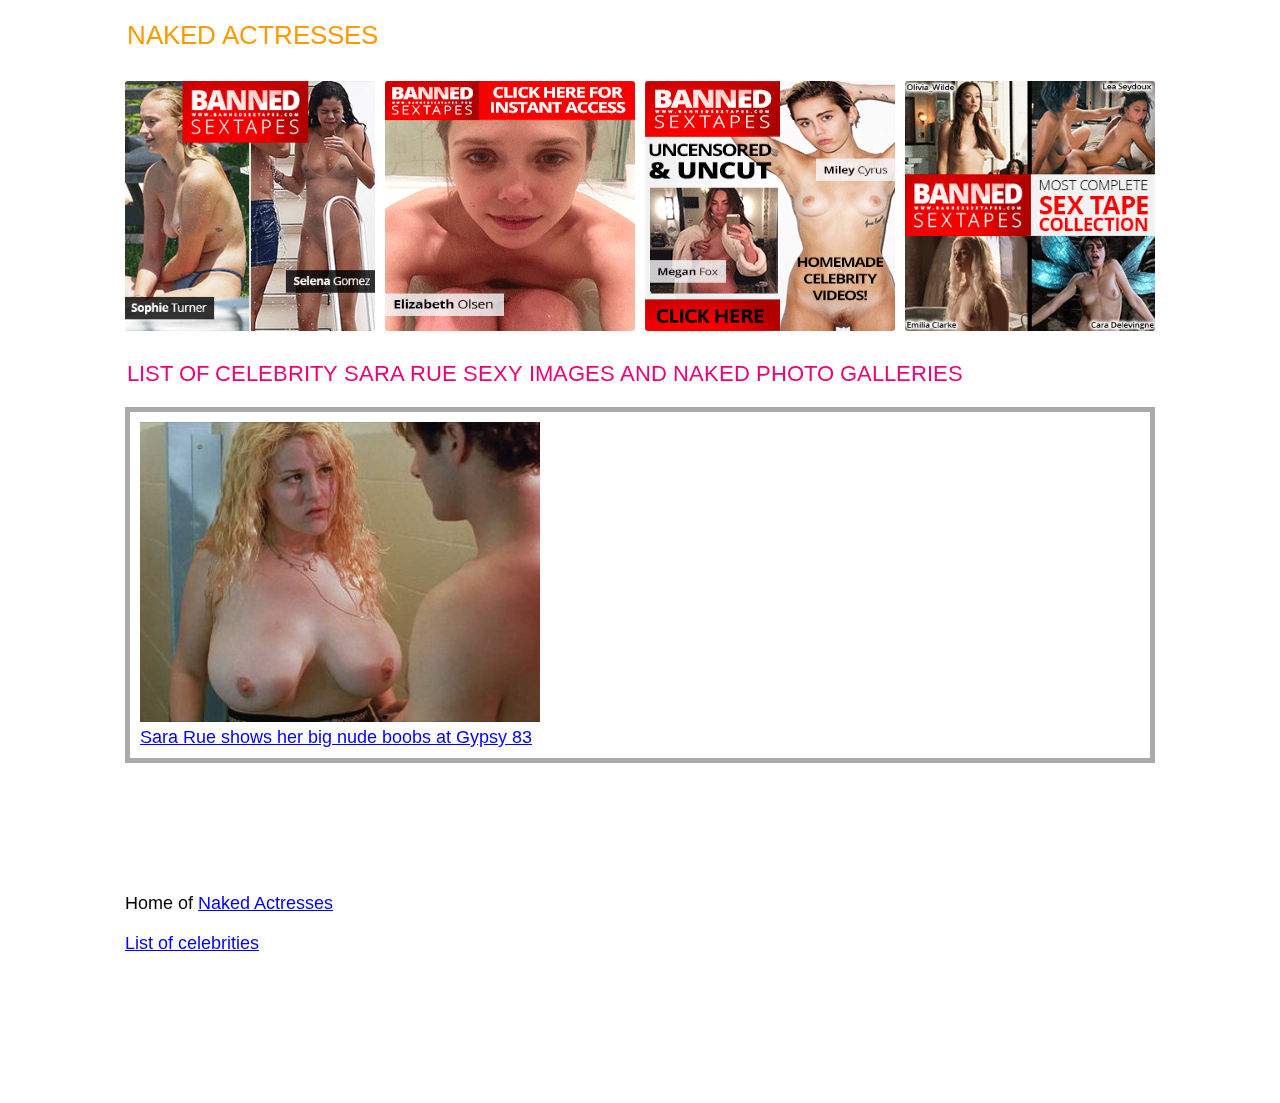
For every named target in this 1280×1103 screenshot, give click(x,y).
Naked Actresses (265, 903)
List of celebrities (192, 943)
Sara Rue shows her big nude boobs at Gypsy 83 (336, 737)
